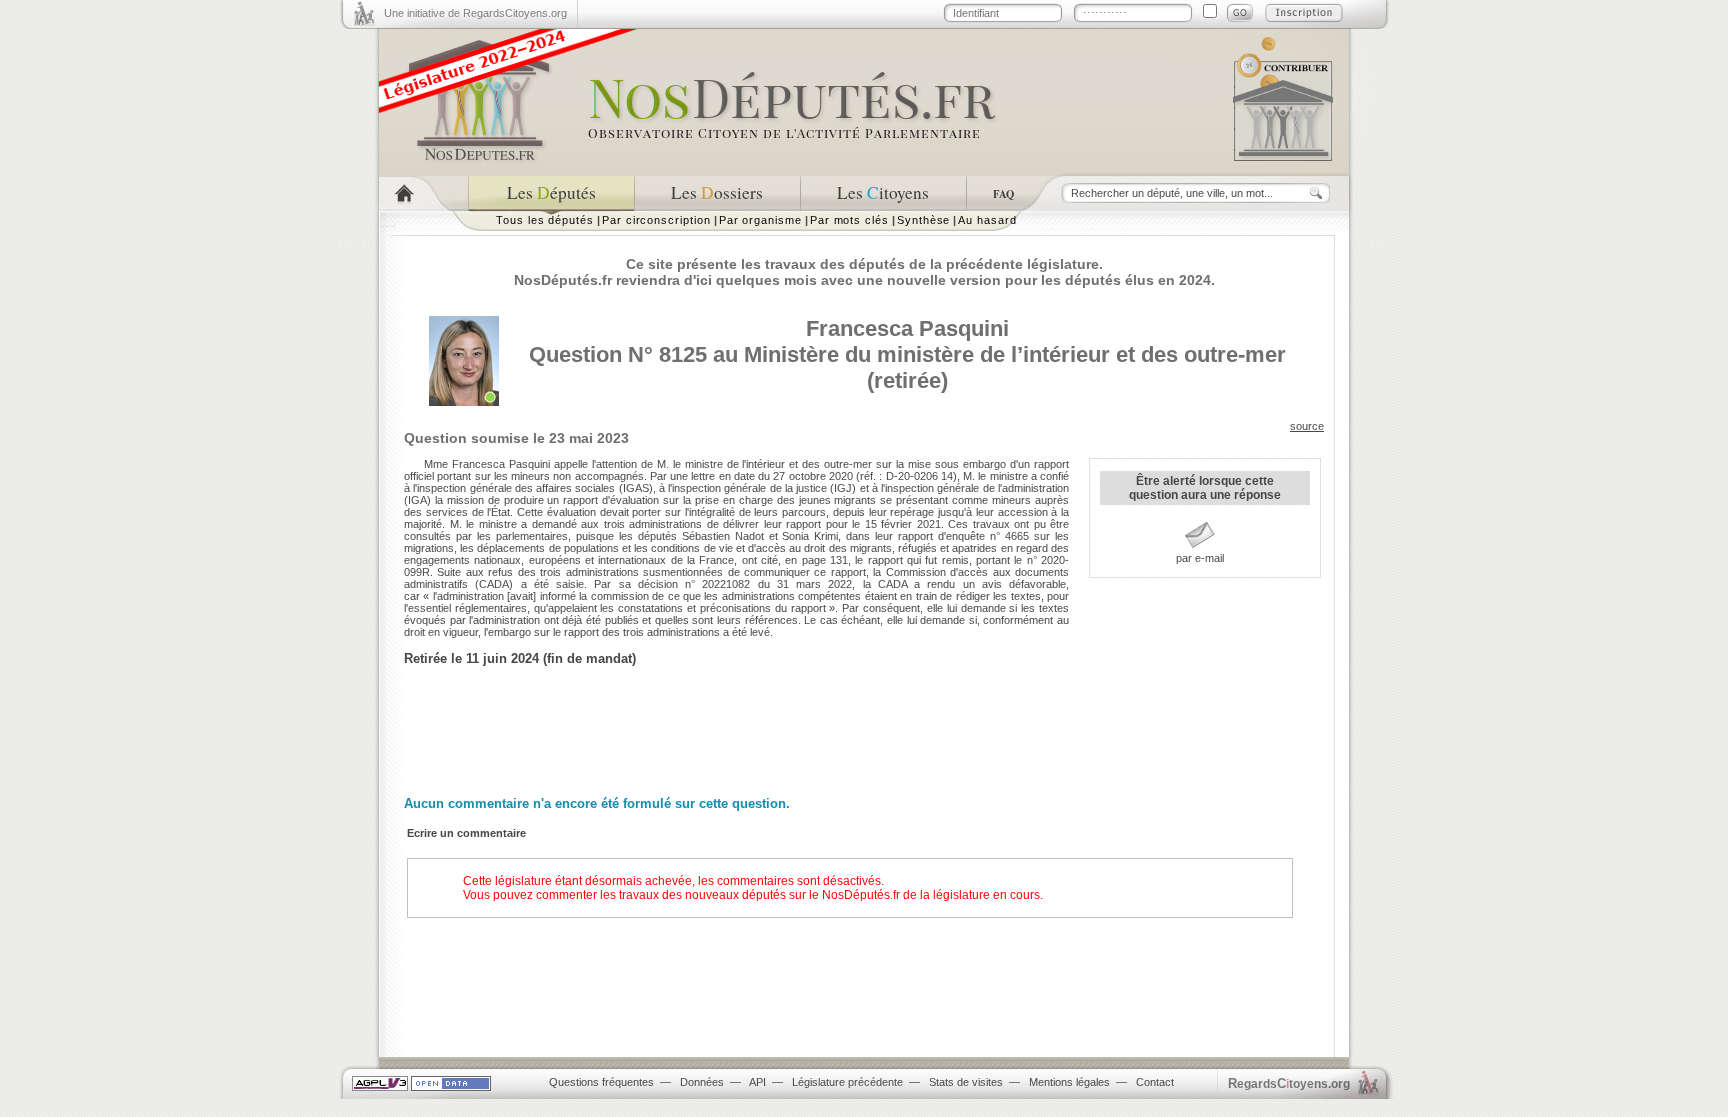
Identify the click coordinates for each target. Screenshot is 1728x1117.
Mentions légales (1069, 1082)
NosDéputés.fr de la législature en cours (931, 895)
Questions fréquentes (601, 1082)
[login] (1240, 13)
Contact (1155, 1082)
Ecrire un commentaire (466, 833)
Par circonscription (656, 220)
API (757, 1082)
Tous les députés (545, 220)
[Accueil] (423, 193)
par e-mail (1200, 558)
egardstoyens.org (1289, 1083)
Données (702, 1082)
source (1307, 426)
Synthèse (923, 220)
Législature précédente (847, 1082)
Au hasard (987, 220)
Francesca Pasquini (907, 328)
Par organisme (760, 220)
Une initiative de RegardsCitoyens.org (475, 13)
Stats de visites (966, 1082)
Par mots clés (849, 220)
